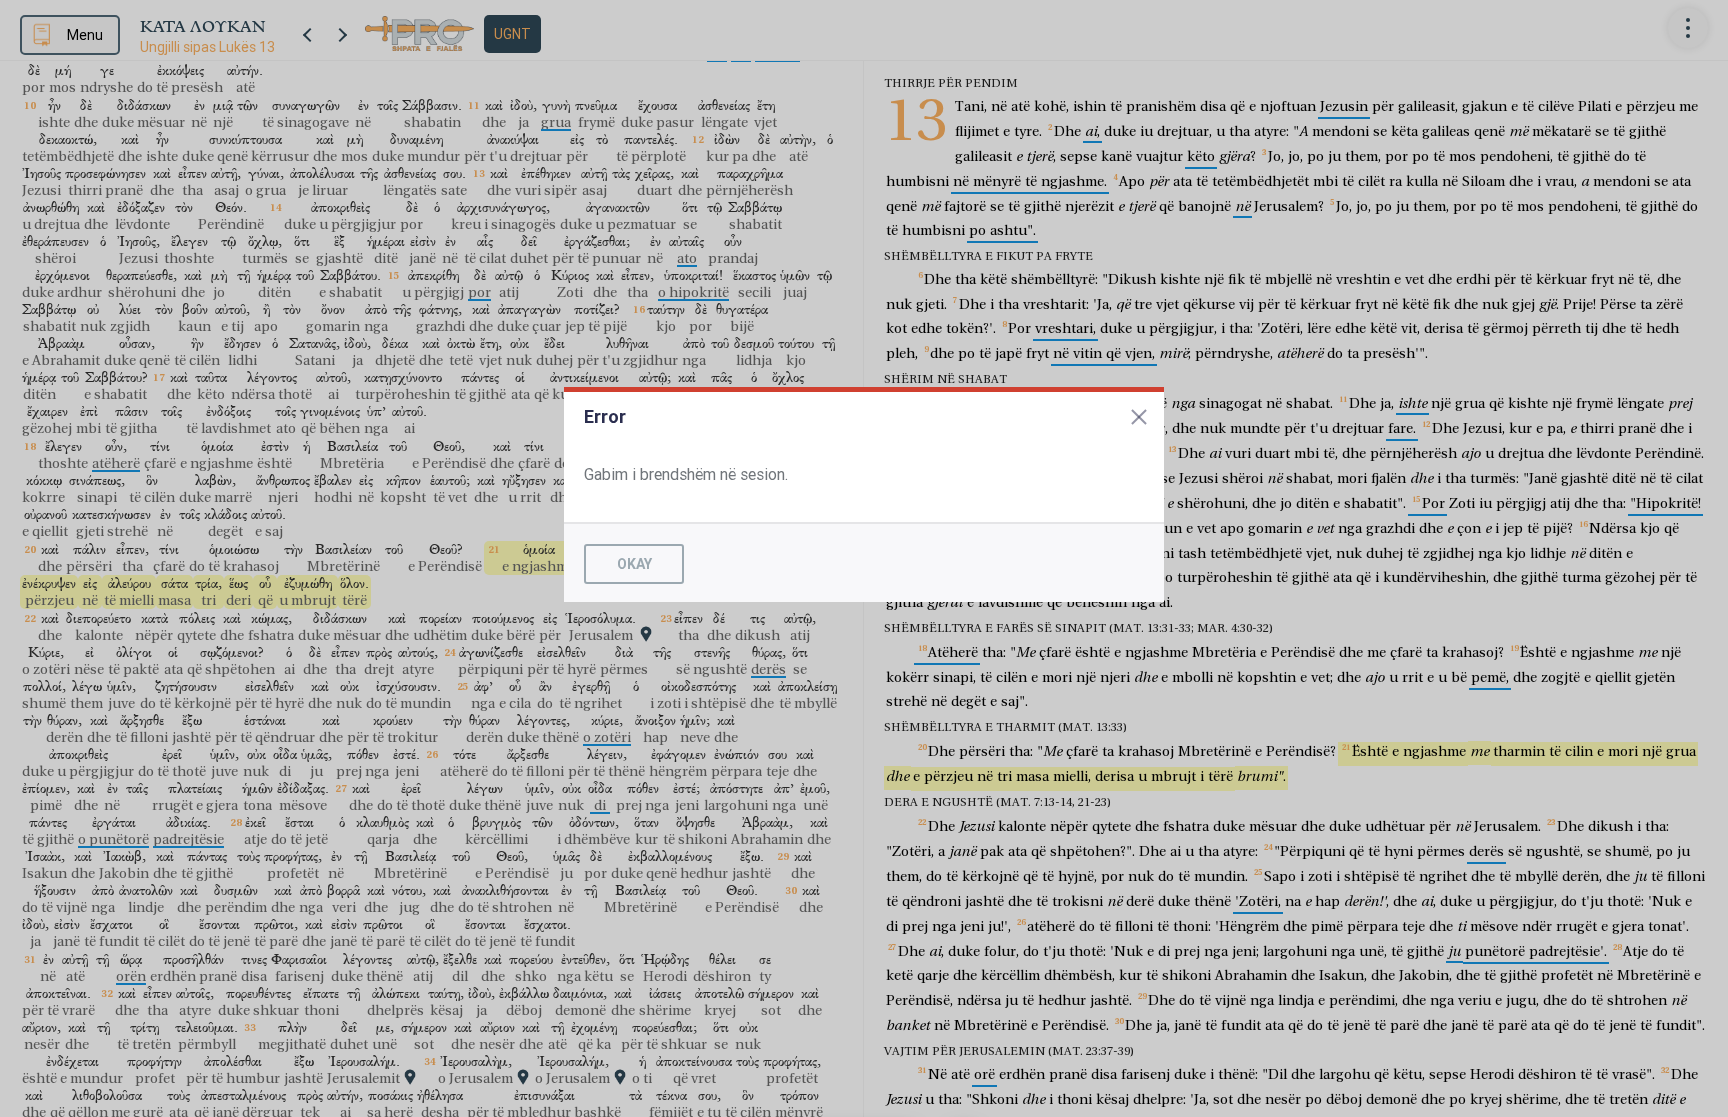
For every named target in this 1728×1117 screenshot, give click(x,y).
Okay (634, 564)
